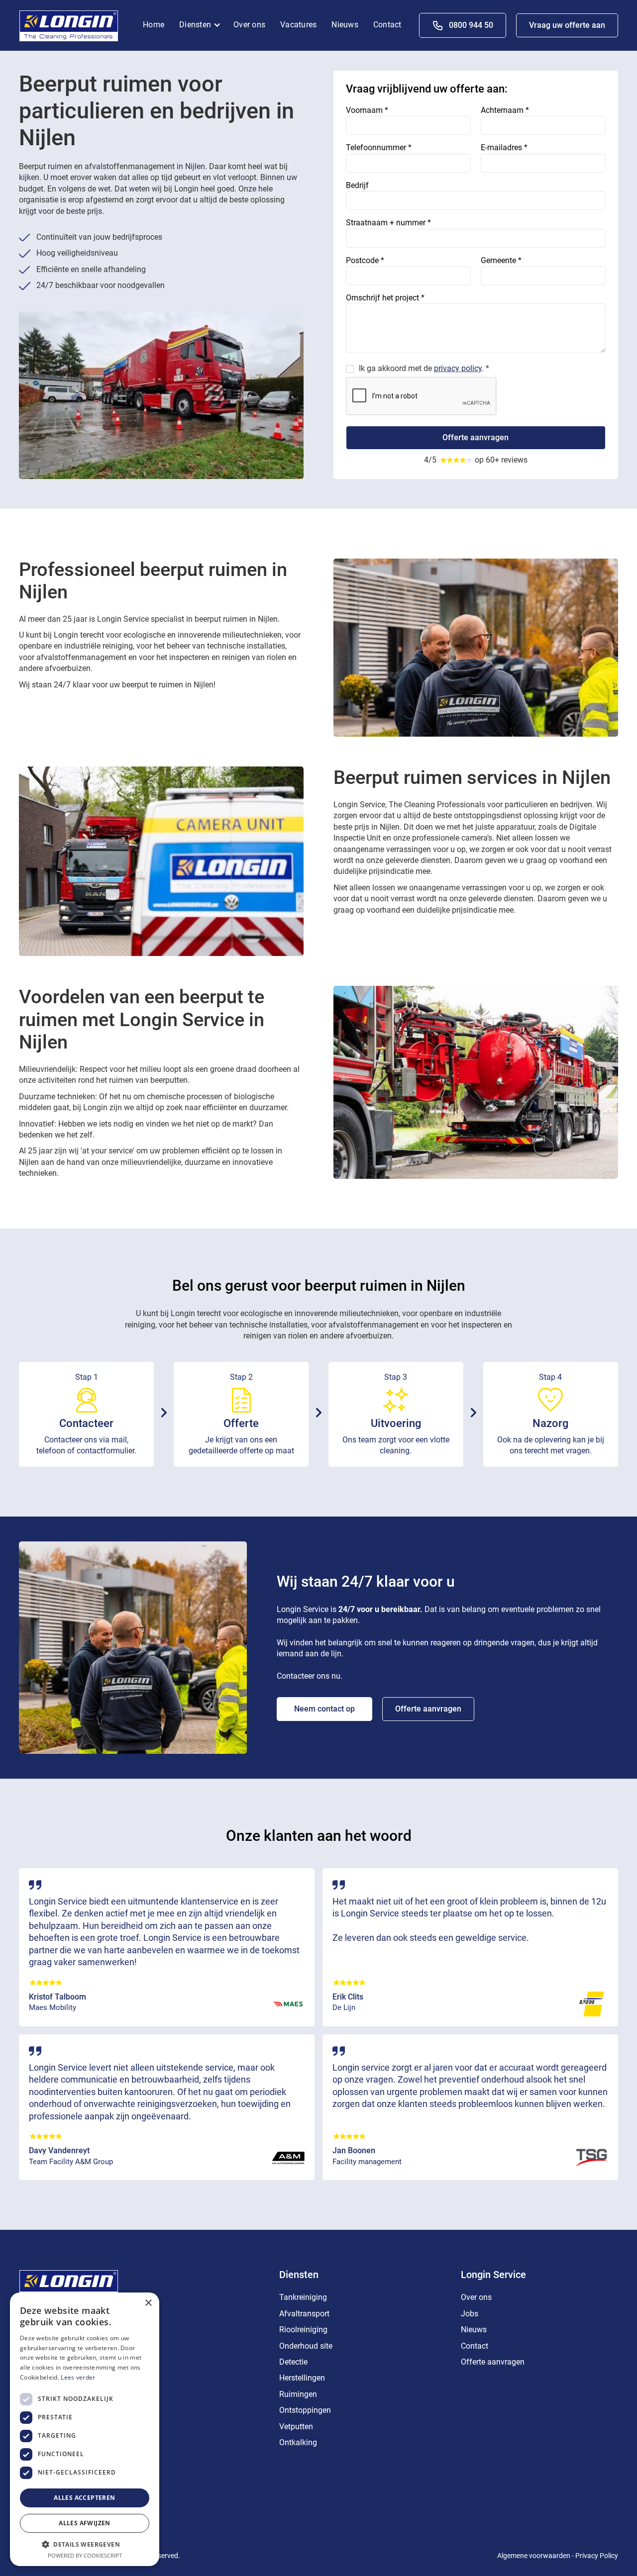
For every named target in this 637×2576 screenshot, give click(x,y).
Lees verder (78, 2377)
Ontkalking (298, 2442)
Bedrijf (357, 185)
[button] (203, 25)
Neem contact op (324, 1709)
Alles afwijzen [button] (85, 2523)
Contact (387, 25)
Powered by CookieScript (85, 2555)
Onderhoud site (306, 2346)
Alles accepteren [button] (84, 2498)
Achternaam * (505, 110)
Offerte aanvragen (428, 1709)
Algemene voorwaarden (534, 2556)
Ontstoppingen (305, 2410)
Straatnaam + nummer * (388, 223)
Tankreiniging (303, 2297)
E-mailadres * (504, 147)
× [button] (148, 2303)
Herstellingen (302, 2378)
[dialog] (85, 2429)
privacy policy (458, 368)
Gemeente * (501, 260)
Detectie (293, 2362)
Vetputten (296, 2427)
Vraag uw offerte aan (567, 25)
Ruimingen (298, 2394)
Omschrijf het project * (385, 298)
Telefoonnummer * (379, 147)
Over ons (249, 25)
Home (154, 25)
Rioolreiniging (303, 2330)
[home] (69, 25)
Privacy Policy (597, 2556)
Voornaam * (367, 110)
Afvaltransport (304, 2314)
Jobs (470, 2314)
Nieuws (345, 25)
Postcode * (365, 260)
